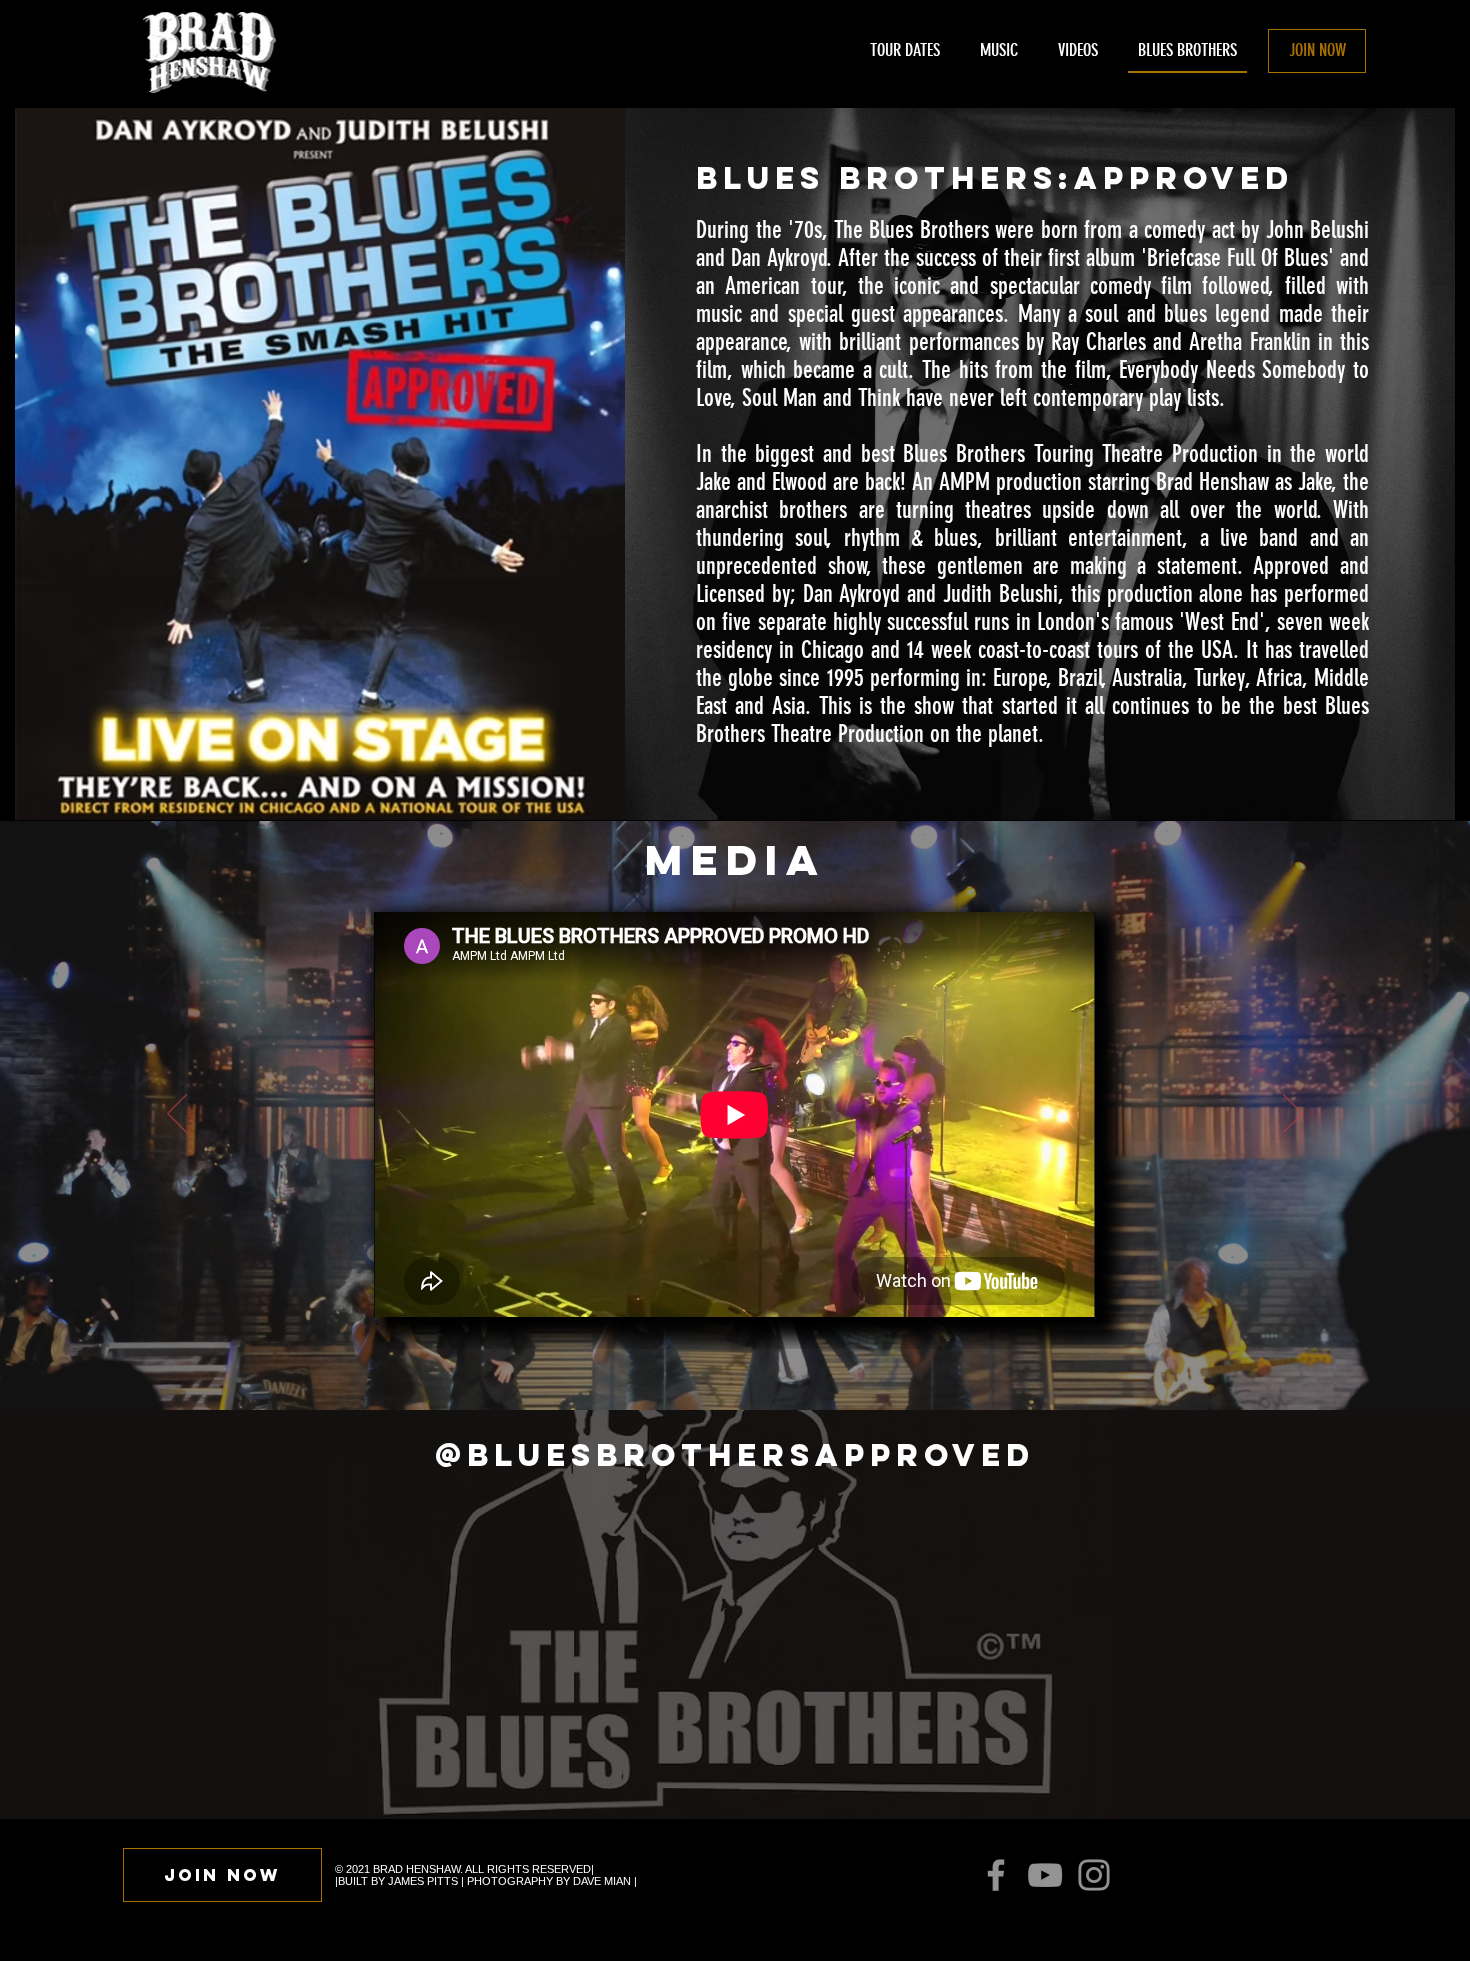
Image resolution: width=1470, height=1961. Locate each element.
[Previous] (177, 1115)
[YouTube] (1045, 1875)
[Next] (1293, 1115)
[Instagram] (1094, 1875)
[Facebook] (996, 1875)
